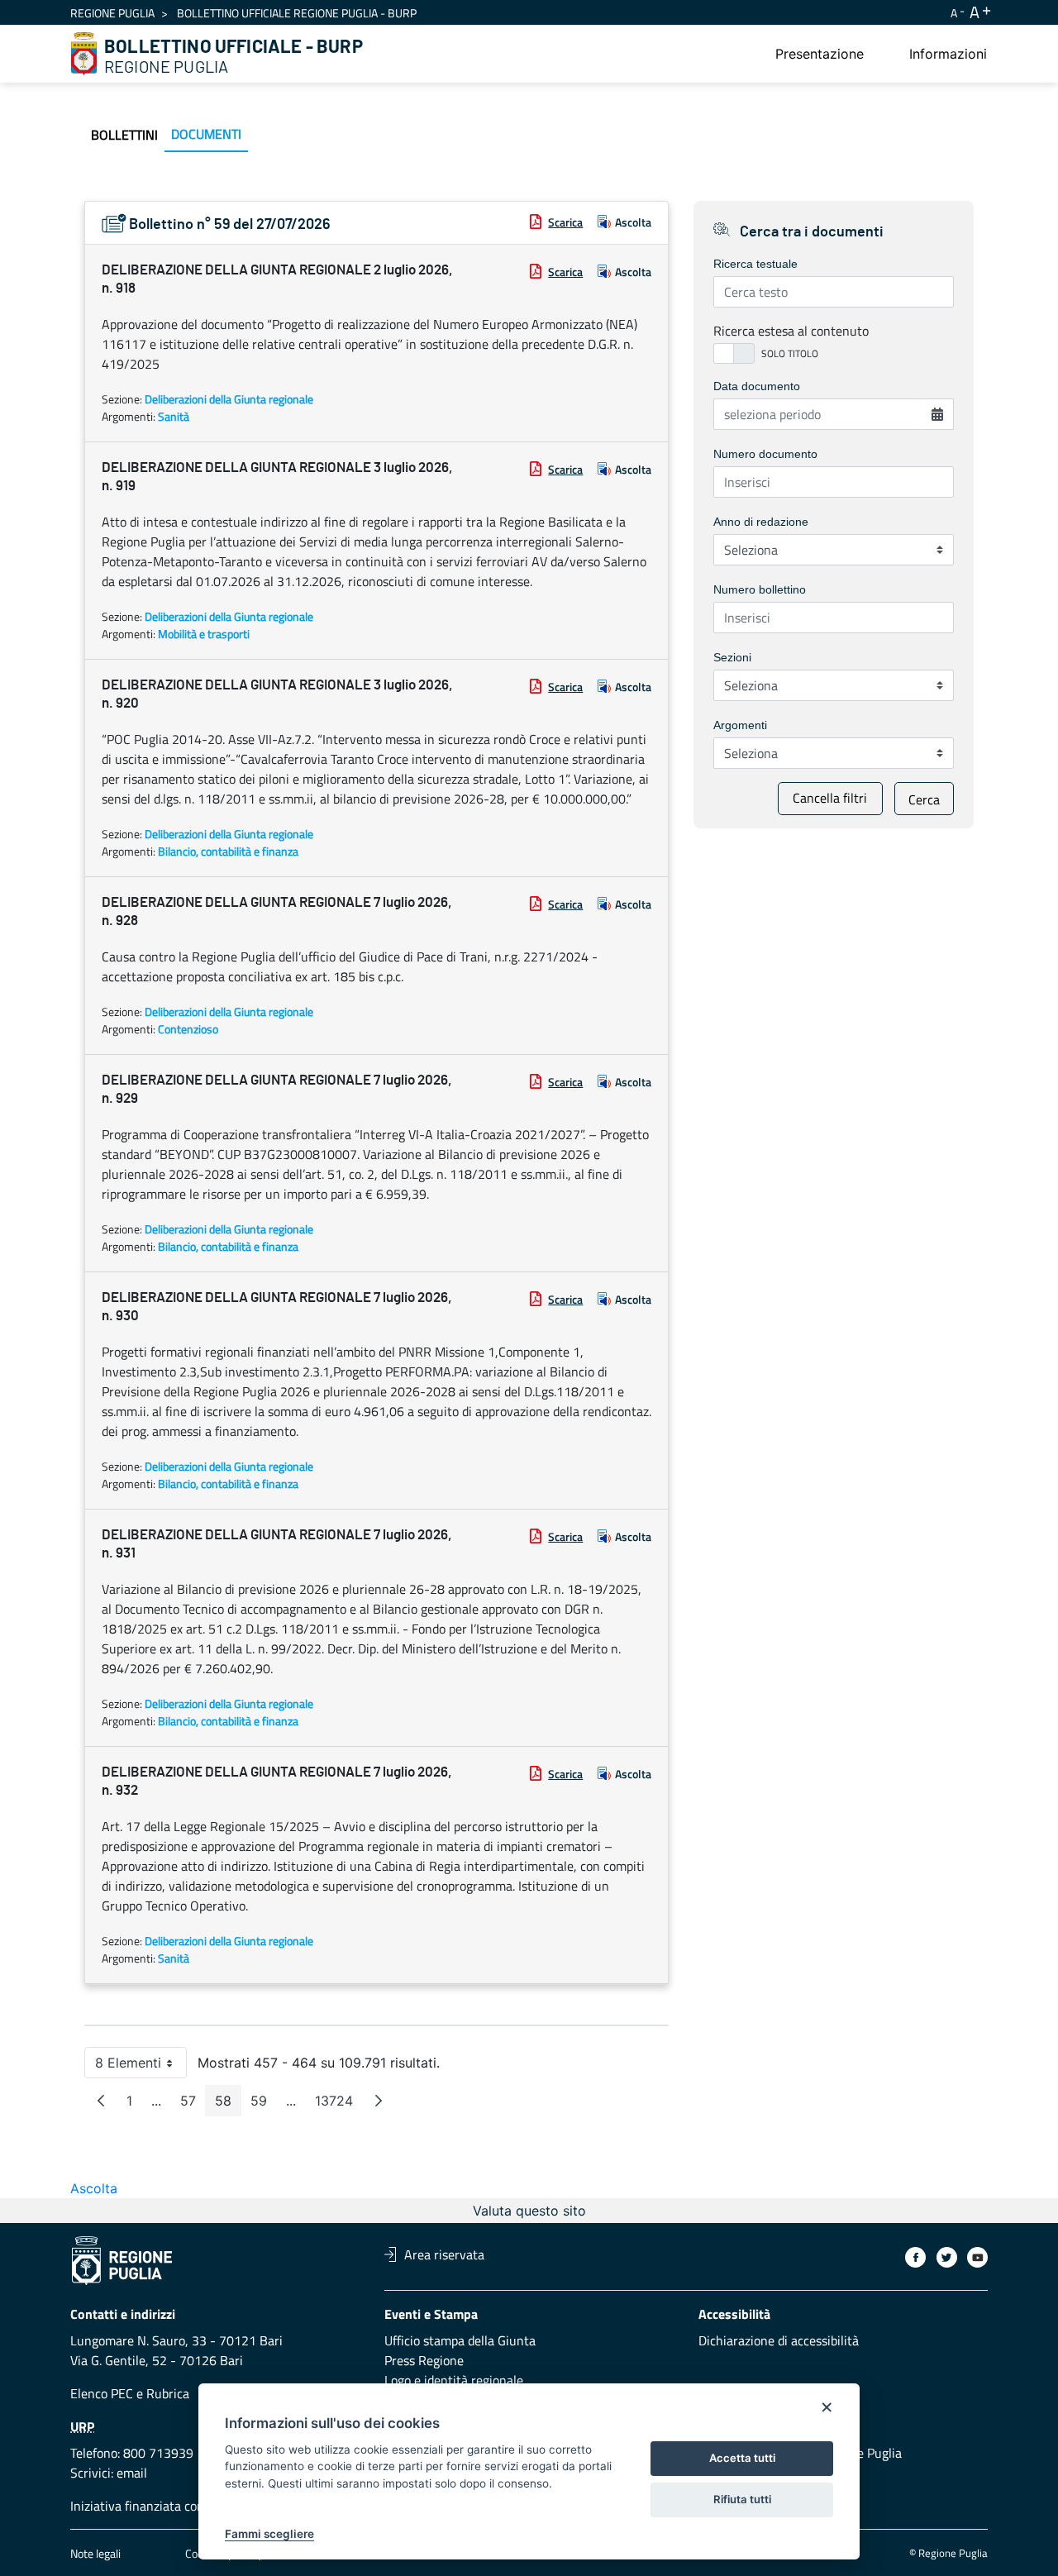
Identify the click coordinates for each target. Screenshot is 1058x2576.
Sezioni (732, 657)
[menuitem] (820, 54)
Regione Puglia (112, 13)
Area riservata (444, 2254)
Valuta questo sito (529, 2211)
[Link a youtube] (977, 2257)
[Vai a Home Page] (84, 54)
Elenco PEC (102, 2393)
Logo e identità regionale (454, 2380)
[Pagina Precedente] (101, 2101)
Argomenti (740, 725)
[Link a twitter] (947, 2257)
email (132, 2473)
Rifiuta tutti (742, 2499)
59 (264, 2104)
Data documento (757, 386)
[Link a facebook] (915, 2257)
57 (193, 2104)
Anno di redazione (761, 522)
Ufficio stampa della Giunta (460, 2340)
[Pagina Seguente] (379, 2101)
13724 (339, 2104)
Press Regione (424, 2360)
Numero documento (765, 454)
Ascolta (633, 222)
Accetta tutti (742, 2458)
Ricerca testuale (755, 264)
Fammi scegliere (269, 2534)
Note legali (95, 2553)
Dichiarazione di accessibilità (779, 2340)
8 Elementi (141, 2066)
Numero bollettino (760, 589)
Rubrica (168, 2393)
